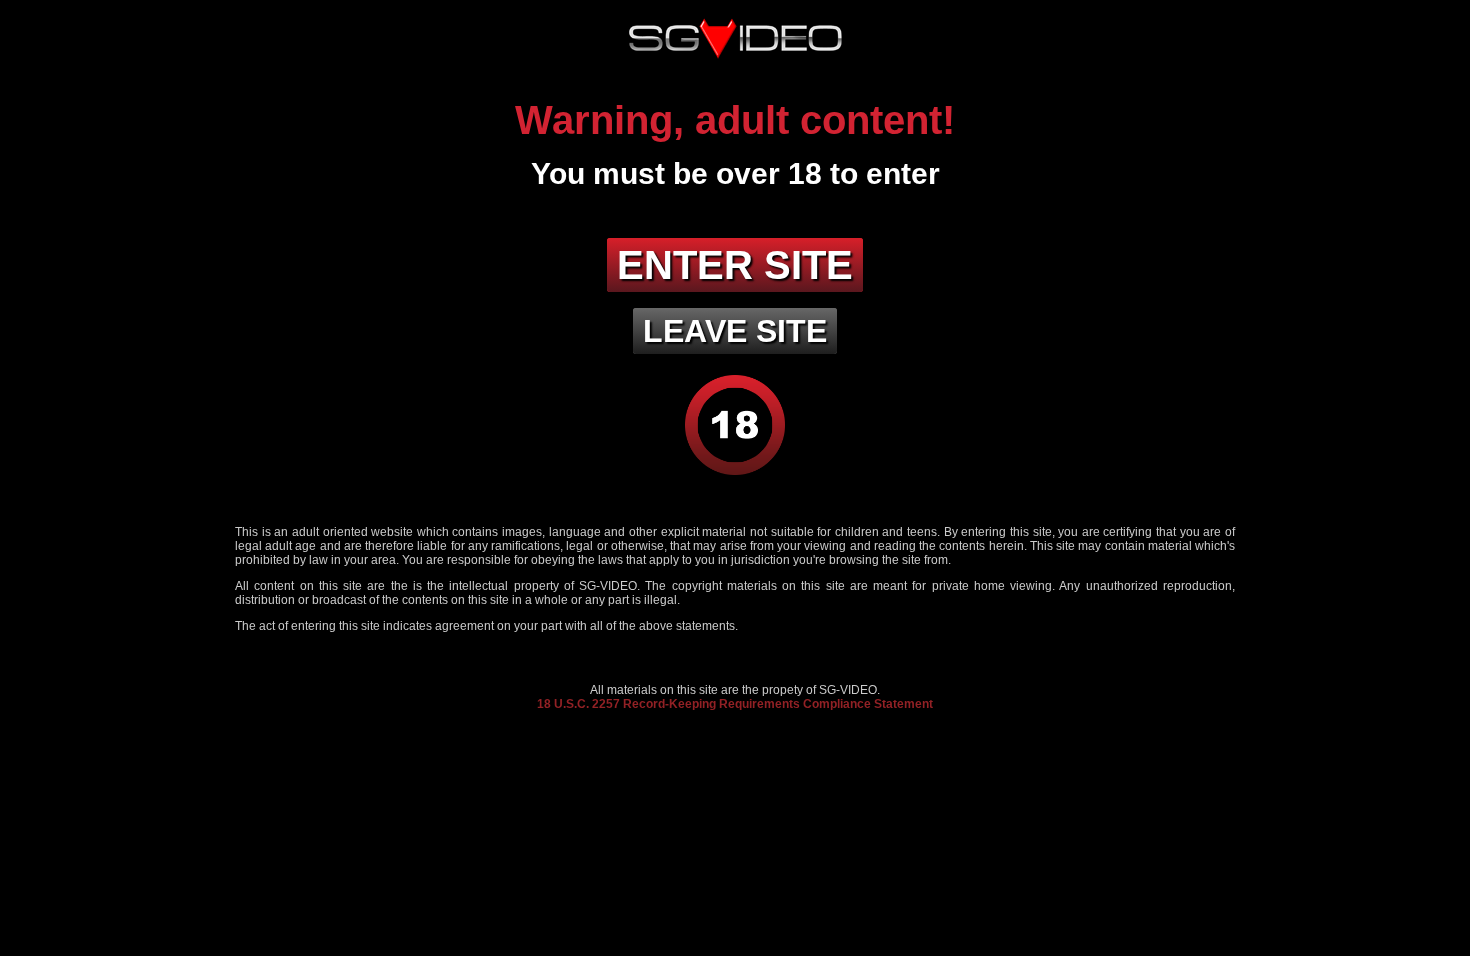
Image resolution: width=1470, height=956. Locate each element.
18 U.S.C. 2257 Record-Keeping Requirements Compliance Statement (735, 704)
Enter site (735, 265)
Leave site (735, 331)
